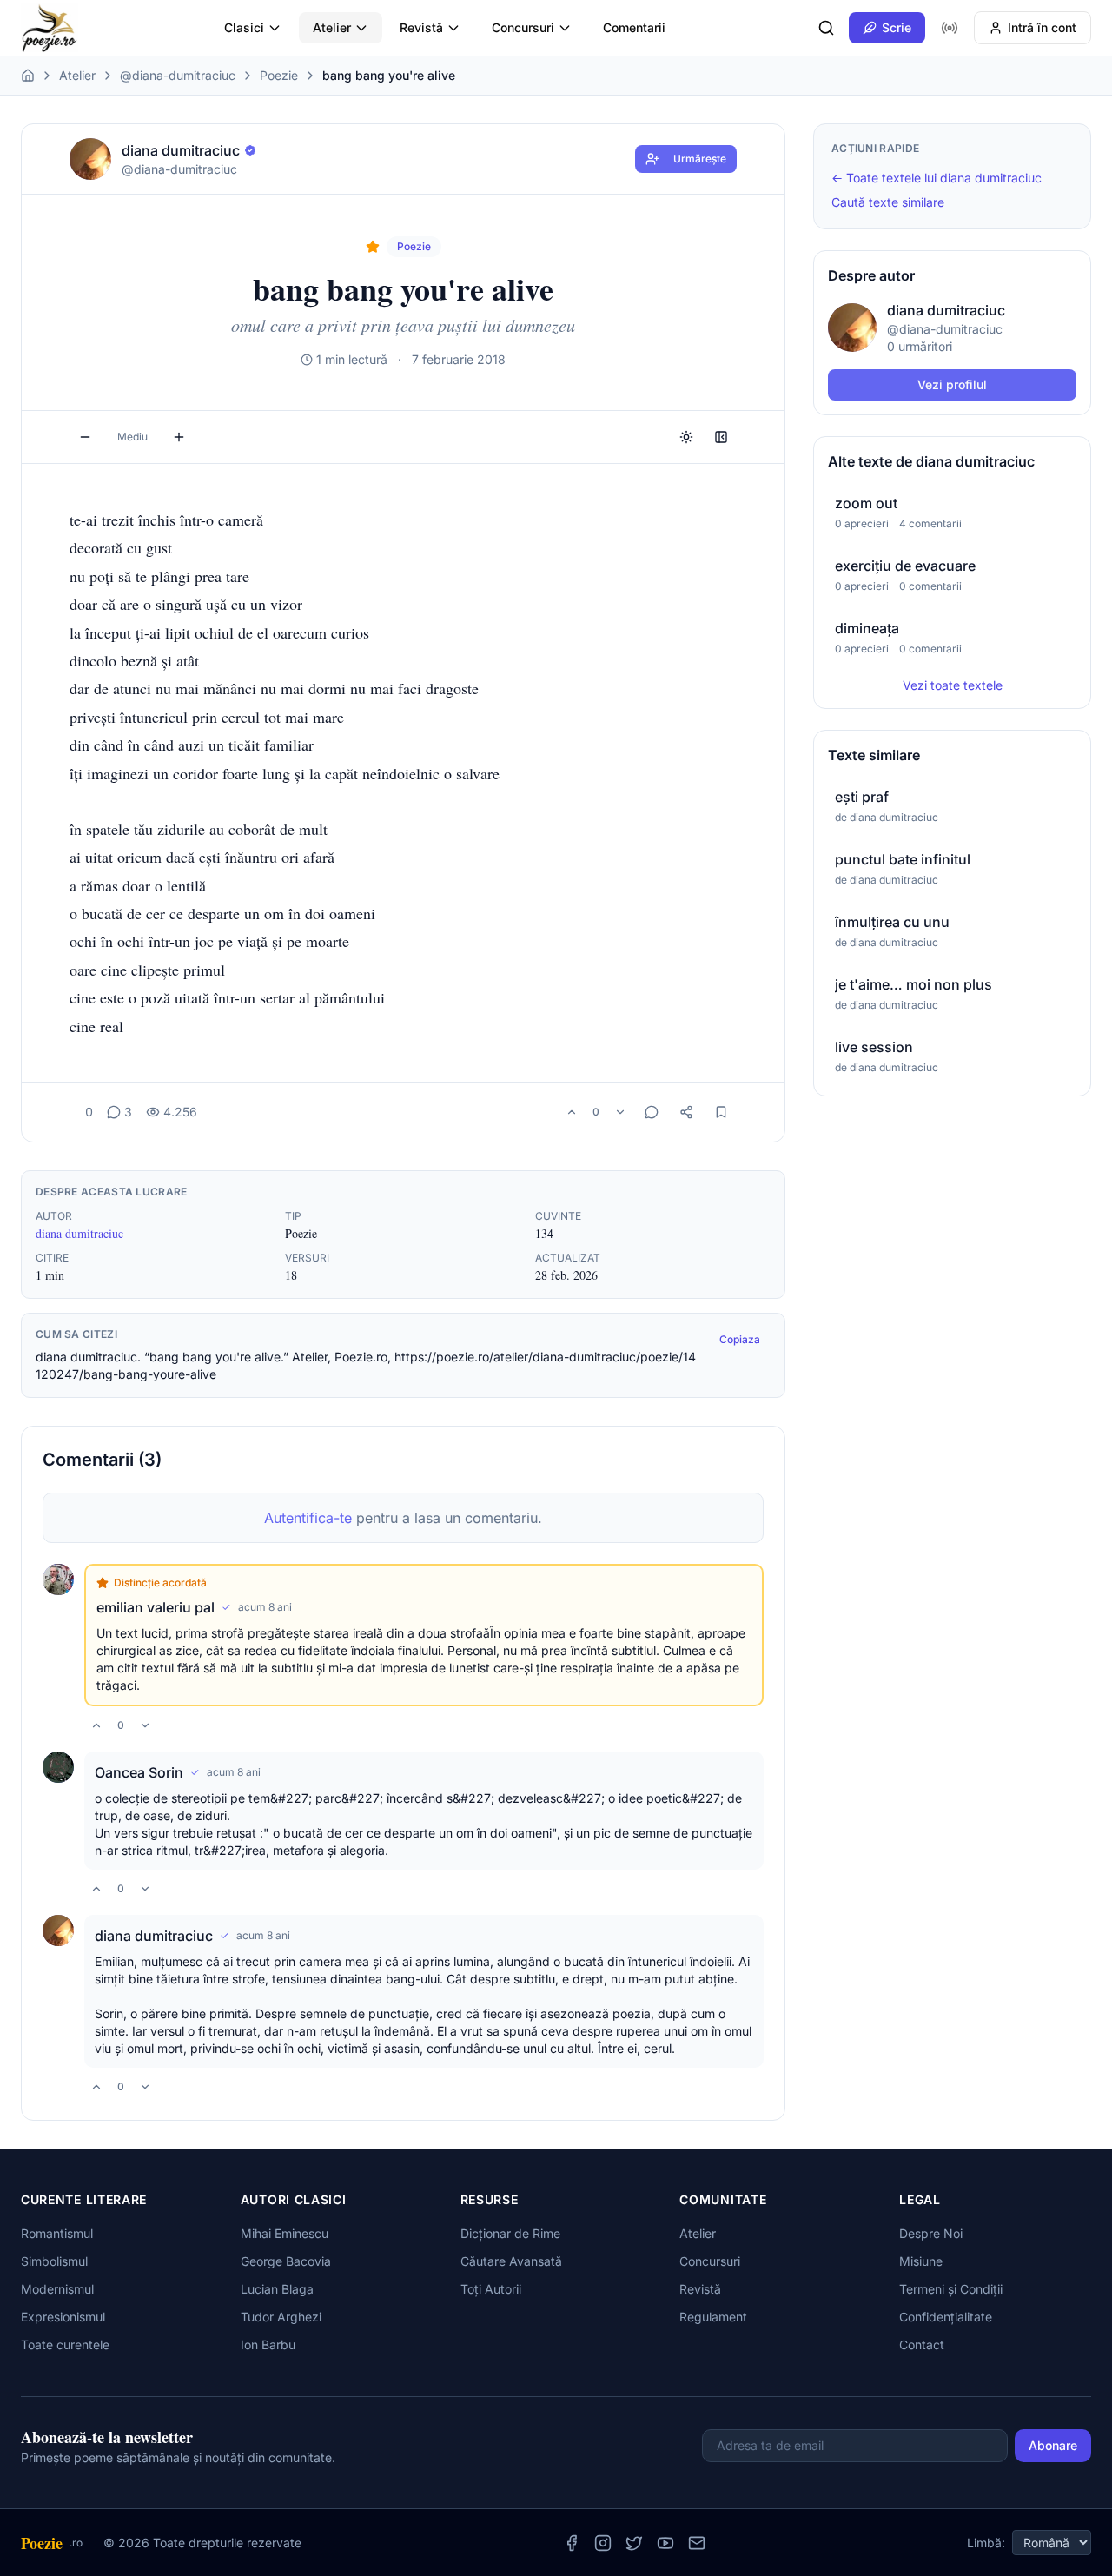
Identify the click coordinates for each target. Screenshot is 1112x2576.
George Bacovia (286, 2261)
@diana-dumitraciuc (178, 75)
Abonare (1053, 2445)
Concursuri (523, 27)
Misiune (921, 2261)
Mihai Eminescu (285, 2233)
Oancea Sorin (139, 1772)
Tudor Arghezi (281, 2317)
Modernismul (57, 2289)
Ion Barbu (268, 2344)
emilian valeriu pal (156, 1607)
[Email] (697, 2543)
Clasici (244, 27)
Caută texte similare (888, 202)
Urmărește (700, 159)
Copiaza (740, 1339)
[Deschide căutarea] (826, 28)
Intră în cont (1042, 27)
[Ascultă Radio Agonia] (950, 28)
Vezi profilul (952, 384)
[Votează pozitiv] (572, 1112)
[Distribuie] (686, 1112)
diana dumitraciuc (79, 1233)
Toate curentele (65, 2344)
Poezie (279, 75)
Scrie (897, 27)
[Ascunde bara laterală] (721, 437)
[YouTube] (665, 2543)
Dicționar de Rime (510, 2233)
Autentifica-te (308, 1518)
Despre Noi (931, 2233)
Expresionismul (63, 2317)
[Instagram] (603, 2543)
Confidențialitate (946, 2317)
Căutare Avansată (511, 2261)
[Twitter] (634, 2543)
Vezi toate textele (953, 685)
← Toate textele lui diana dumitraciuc (937, 178)
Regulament (713, 2317)
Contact (922, 2344)
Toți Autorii (491, 2289)
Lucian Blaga (277, 2289)
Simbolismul (54, 2261)
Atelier (332, 27)
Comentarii (634, 27)
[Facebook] (572, 2543)
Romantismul (57, 2233)
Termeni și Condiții (951, 2289)
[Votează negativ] (620, 1112)
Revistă (421, 27)
